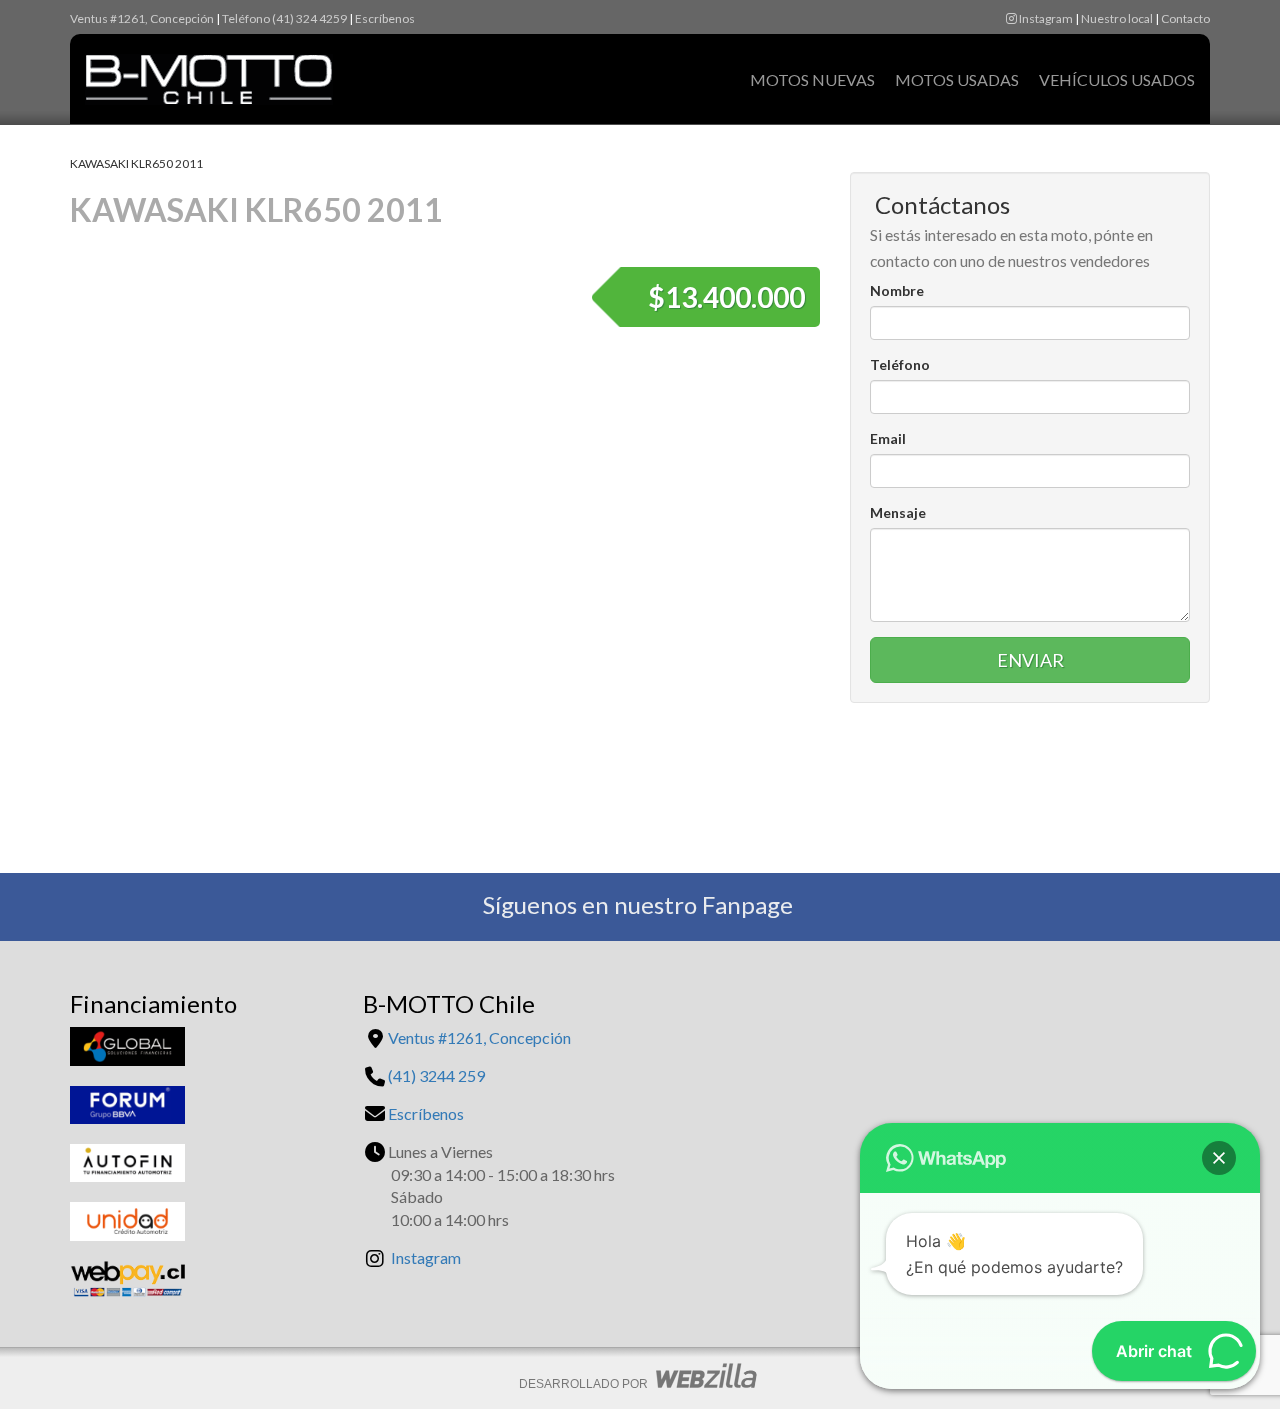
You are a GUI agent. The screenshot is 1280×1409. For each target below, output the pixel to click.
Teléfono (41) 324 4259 (284, 18)
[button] (1219, 1158)
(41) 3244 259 (436, 1075)
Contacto (1185, 18)
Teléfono (900, 364)
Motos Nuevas (812, 79)
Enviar (1030, 660)
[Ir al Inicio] (201, 69)
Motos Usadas (957, 79)
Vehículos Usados (1117, 79)
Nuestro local (1117, 18)
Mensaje (898, 512)
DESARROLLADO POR (585, 1384)
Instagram (1045, 18)
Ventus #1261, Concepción (142, 18)
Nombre (897, 290)
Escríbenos (385, 18)
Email (888, 438)
